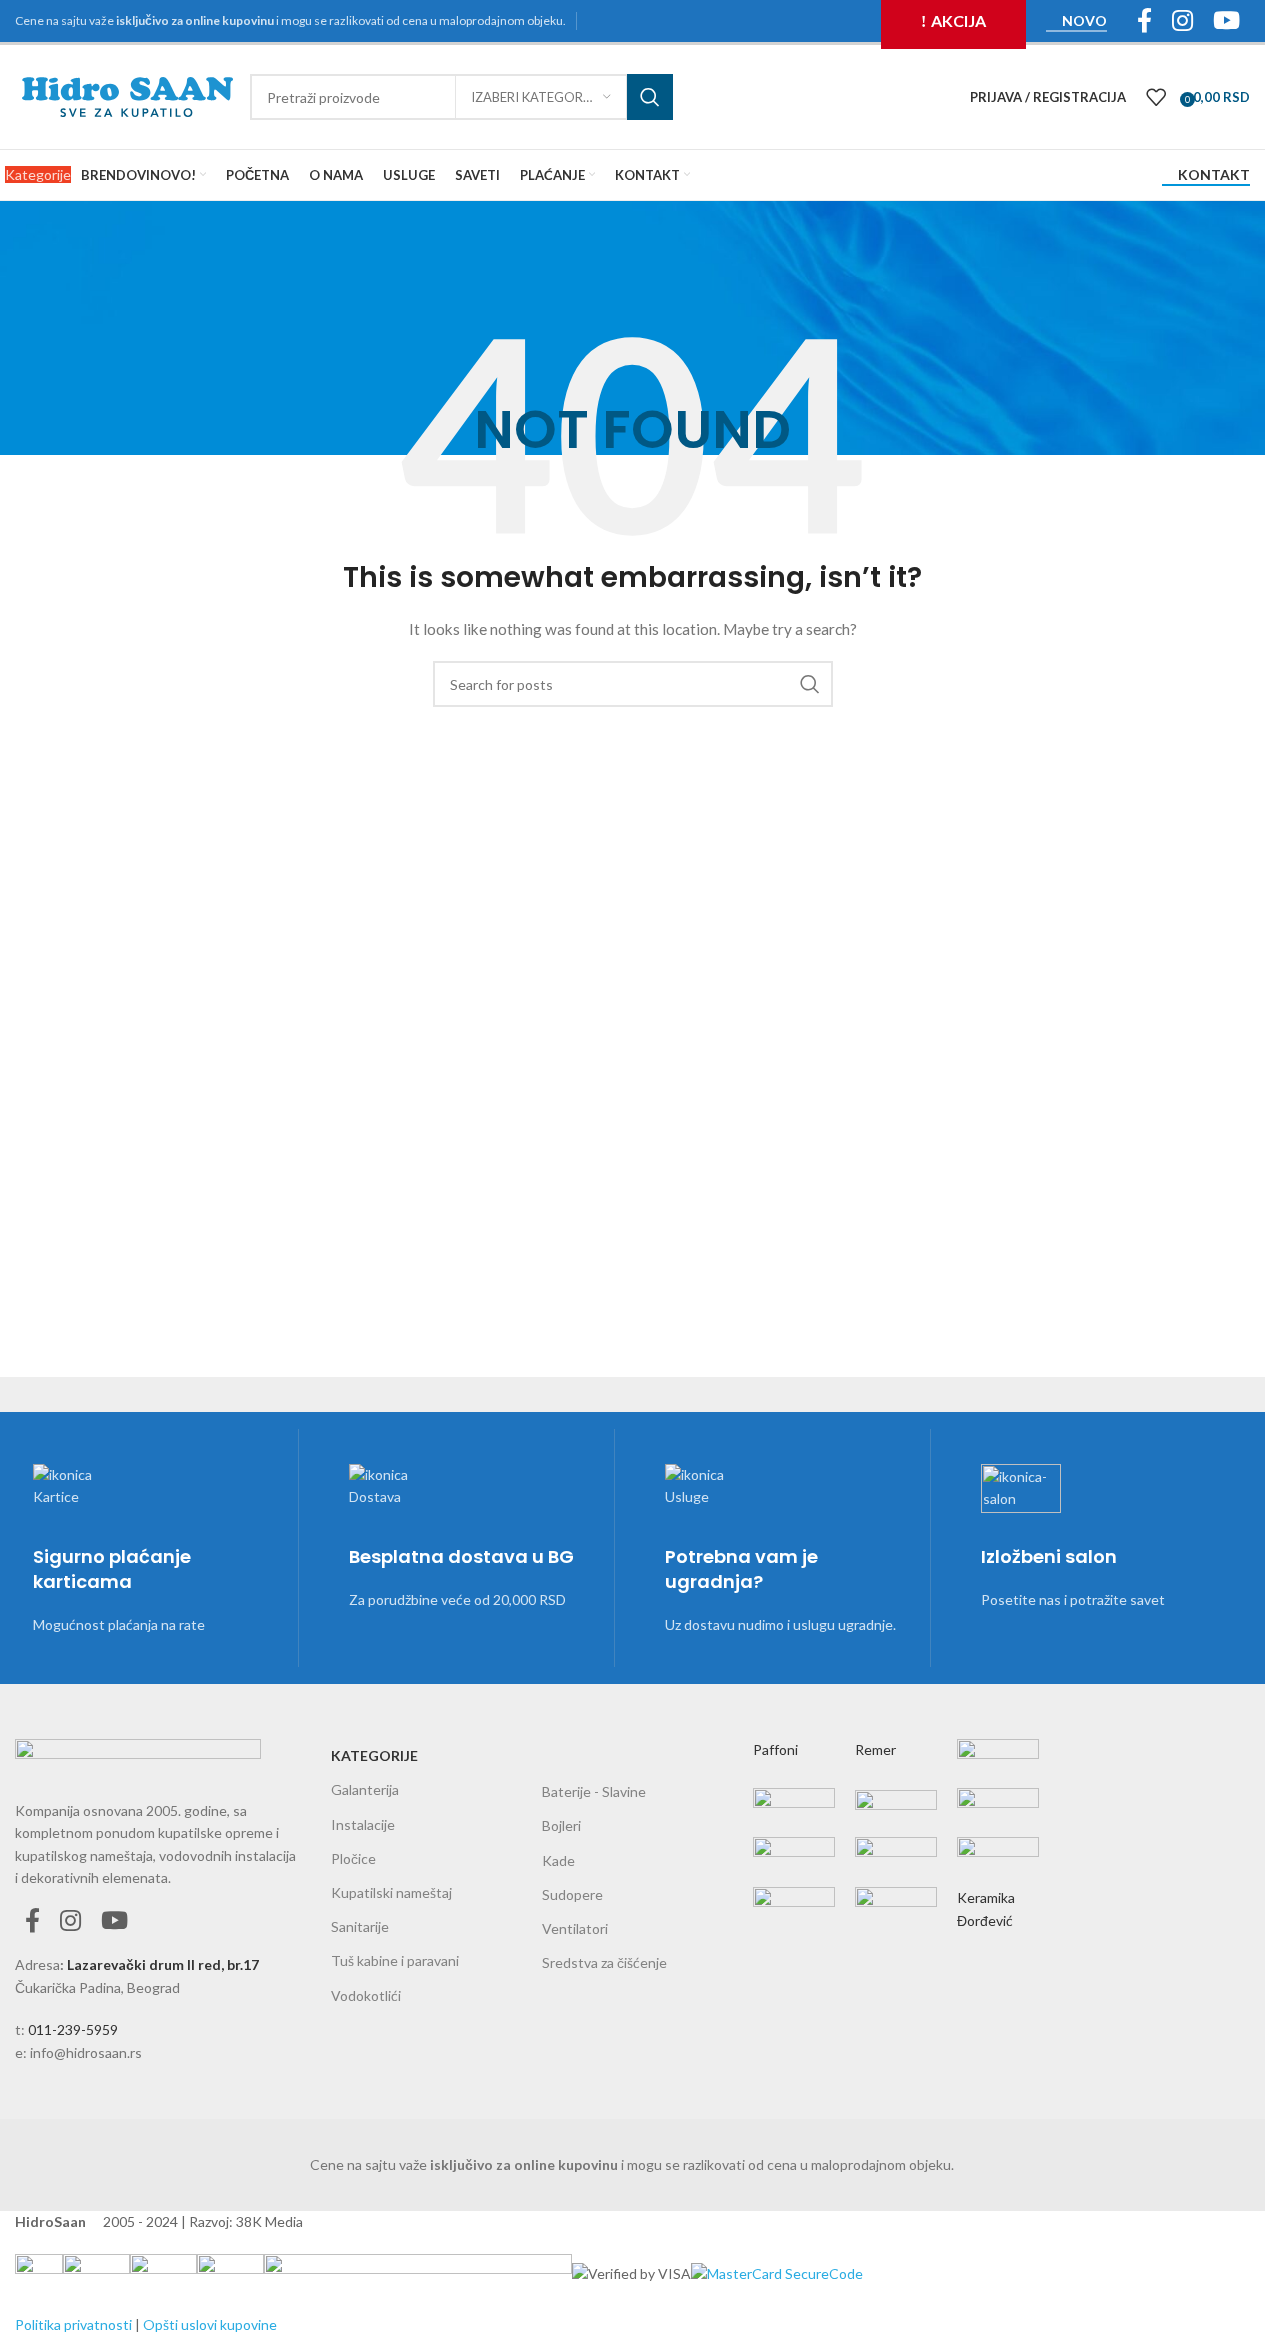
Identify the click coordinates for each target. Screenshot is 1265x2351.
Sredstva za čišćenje (604, 1962)
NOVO (1084, 21)
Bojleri (561, 1825)
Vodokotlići (366, 1995)
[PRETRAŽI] (650, 97)
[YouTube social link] (114, 1921)
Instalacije (363, 1824)
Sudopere (572, 1894)
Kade (558, 1860)
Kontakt (1214, 175)
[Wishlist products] (1156, 97)
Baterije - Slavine (594, 1791)
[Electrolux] (896, 1818)
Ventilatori (575, 1928)
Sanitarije (360, 1926)
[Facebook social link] (32, 1921)
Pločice (353, 1858)
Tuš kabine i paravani (395, 1960)
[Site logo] (127, 95)
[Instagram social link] (70, 1921)
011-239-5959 (73, 2029)
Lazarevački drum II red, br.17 (163, 1964)
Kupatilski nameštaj (391, 1892)
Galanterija (365, 1789)
